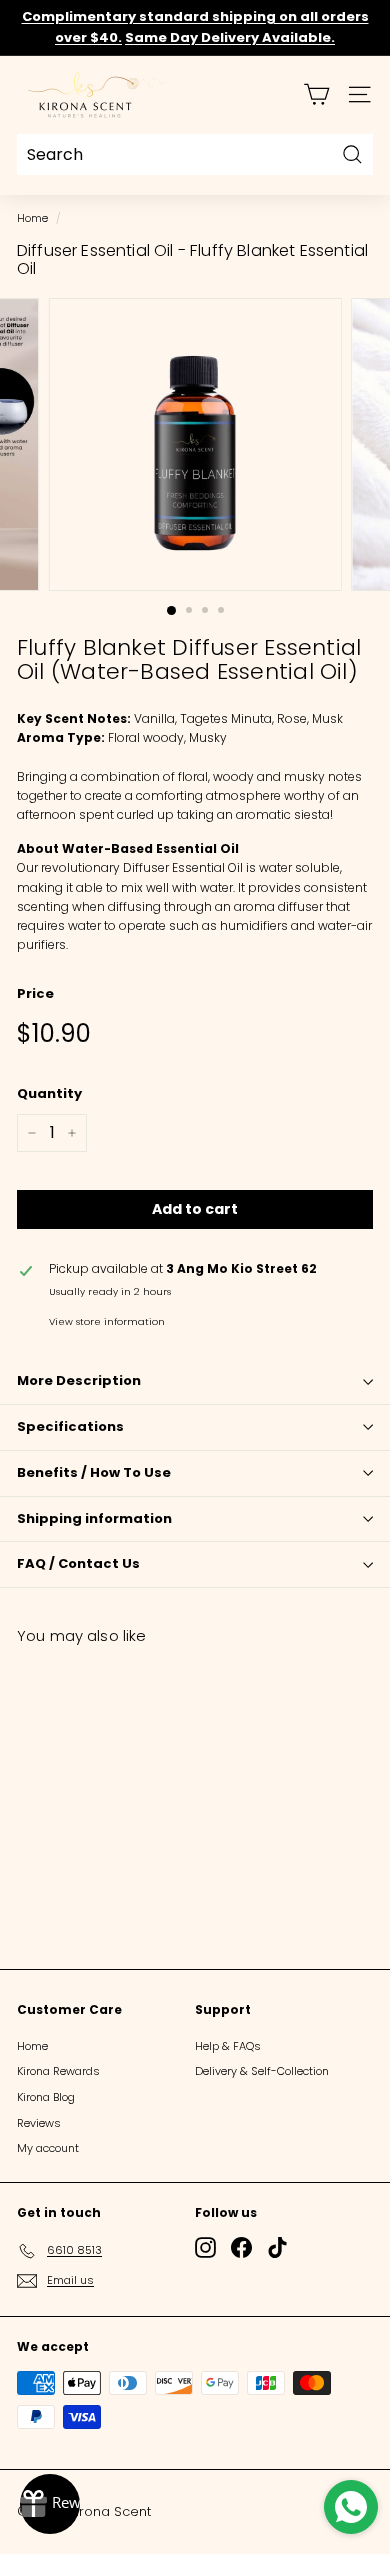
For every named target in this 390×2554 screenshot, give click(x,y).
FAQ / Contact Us (78, 1563)
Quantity (49, 1093)
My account (48, 2148)
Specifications (70, 1426)
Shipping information (94, 1518)
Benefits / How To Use (94, 1472)
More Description (79, 1380)
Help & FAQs (228, 2046)
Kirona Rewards (58, 2071)
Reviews (39, 2123)
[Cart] (316, 94)
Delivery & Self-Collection (262, 2071)
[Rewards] (50, 2504)
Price (35, 993)
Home (32, 218)
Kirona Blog (46, 2097)
